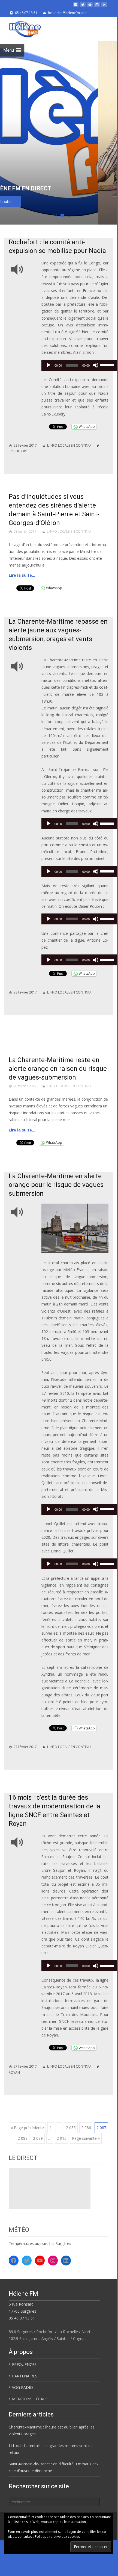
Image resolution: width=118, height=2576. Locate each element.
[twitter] (83, 7)
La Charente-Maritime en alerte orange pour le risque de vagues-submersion (57, 1185)
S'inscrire (58, 201)
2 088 (23, 2138)
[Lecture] (49, 365)
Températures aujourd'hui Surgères (40, 2243)
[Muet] (96, 365)
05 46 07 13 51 (22, 2318)
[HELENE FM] (21, 28)
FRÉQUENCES (24, 2364)
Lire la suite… (22, 575)
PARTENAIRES (25, 2376)
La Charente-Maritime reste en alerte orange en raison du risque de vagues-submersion (58, 1069)
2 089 (38, 2138)
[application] (80, 367)
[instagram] (97, 7)
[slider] (108, 365)
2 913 (62, 2138)
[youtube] (90, 7)
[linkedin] (104, 7)
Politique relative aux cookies (57, 2537)
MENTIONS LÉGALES (31, 2399)
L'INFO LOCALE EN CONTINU (69, 445)
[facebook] (76, 7)
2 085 (71, 2128)
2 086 (86, 2128)
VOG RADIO (22, 2387)
